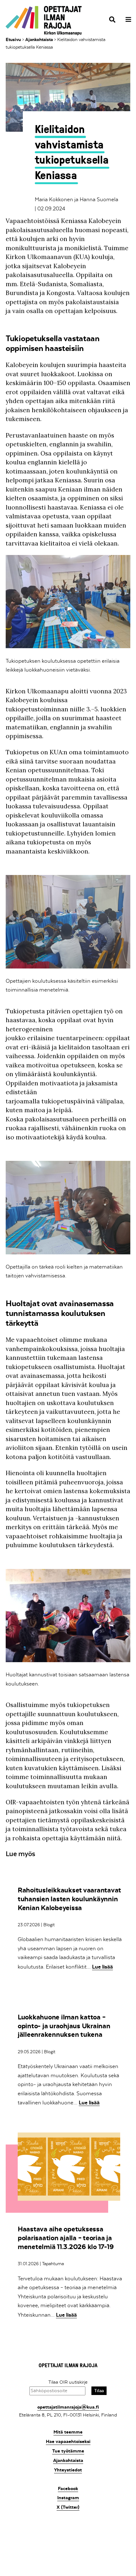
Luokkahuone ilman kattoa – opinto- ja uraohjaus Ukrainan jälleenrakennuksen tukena (64, 2026)
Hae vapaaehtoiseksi (68, 2441)
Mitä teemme (68, 2432)
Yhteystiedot (68, 2470)
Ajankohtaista (39, 39)
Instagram (68, 2498)
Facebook (68, 2489)
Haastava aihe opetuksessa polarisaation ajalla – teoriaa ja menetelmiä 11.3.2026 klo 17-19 (66, 2238)
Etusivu (13, 39)
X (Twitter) (68, 2507)
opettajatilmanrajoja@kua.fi (68, 2407)
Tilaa (99, 2391)
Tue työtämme (68, 2451)
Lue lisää (102, 1967)
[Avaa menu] (126, 20)
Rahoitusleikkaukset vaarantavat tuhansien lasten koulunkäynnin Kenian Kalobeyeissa (69, 1899)
